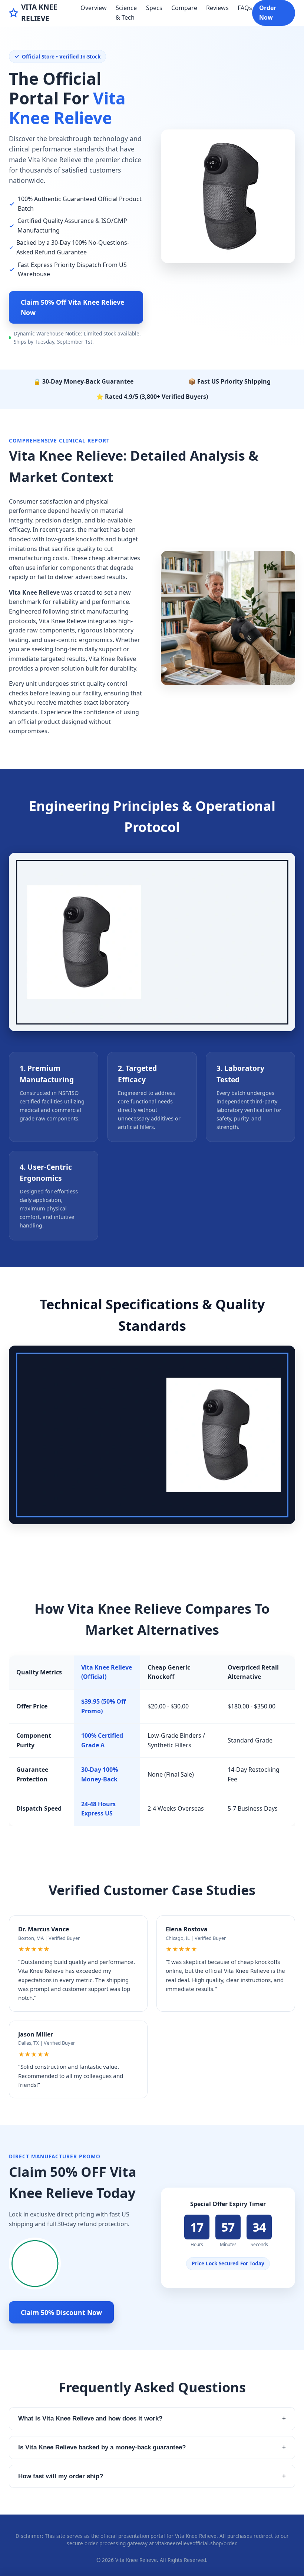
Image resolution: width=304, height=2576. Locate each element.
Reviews (217, 8)
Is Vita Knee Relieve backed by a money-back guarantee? (152, 2447)
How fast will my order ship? (152, 2476)
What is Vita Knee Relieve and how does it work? (152, 2418)
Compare (184, 8)
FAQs (245, 8)
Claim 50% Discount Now (61, 2312)
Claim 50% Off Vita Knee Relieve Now (72, 307)
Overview (94, 8)
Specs (154, 8)
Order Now (268, 13)
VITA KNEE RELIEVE (39, 13)
